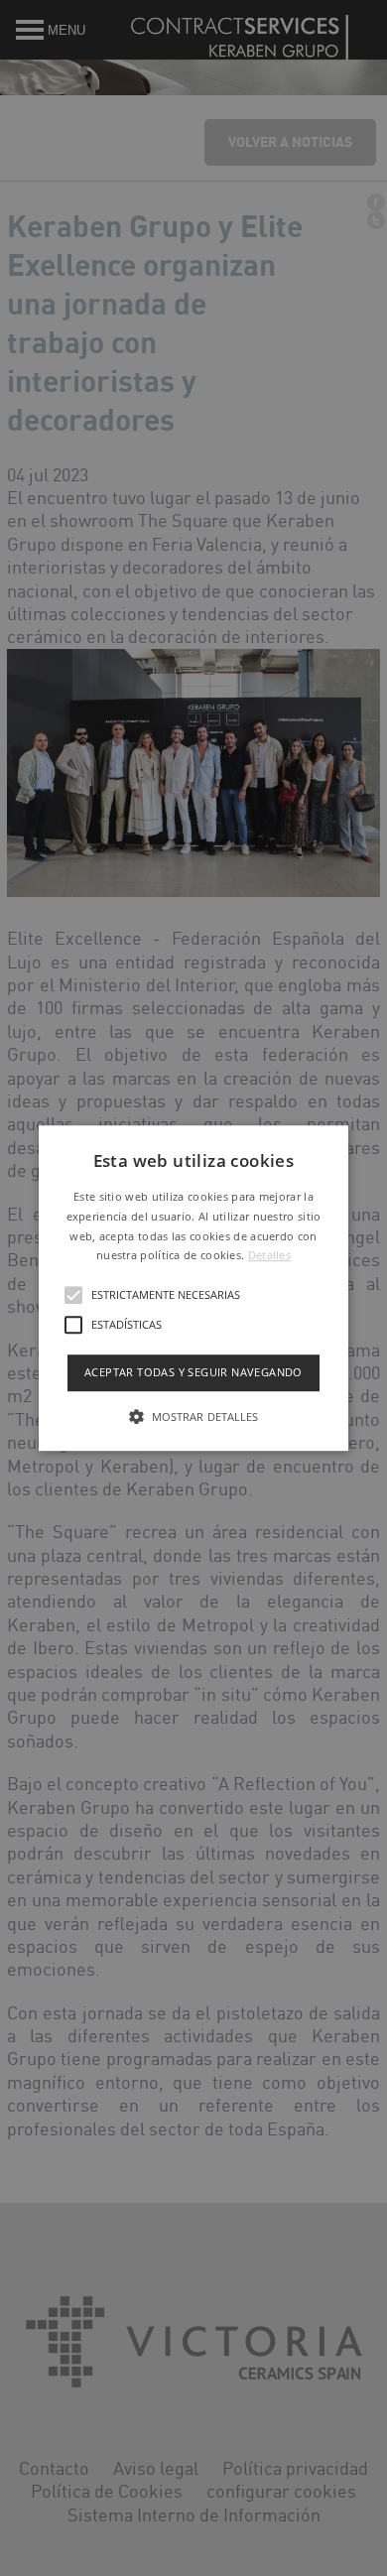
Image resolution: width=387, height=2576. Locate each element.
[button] (193, 1288)
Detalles (269, 1256)
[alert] (193, 1288)
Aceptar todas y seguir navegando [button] (193, 1372)
